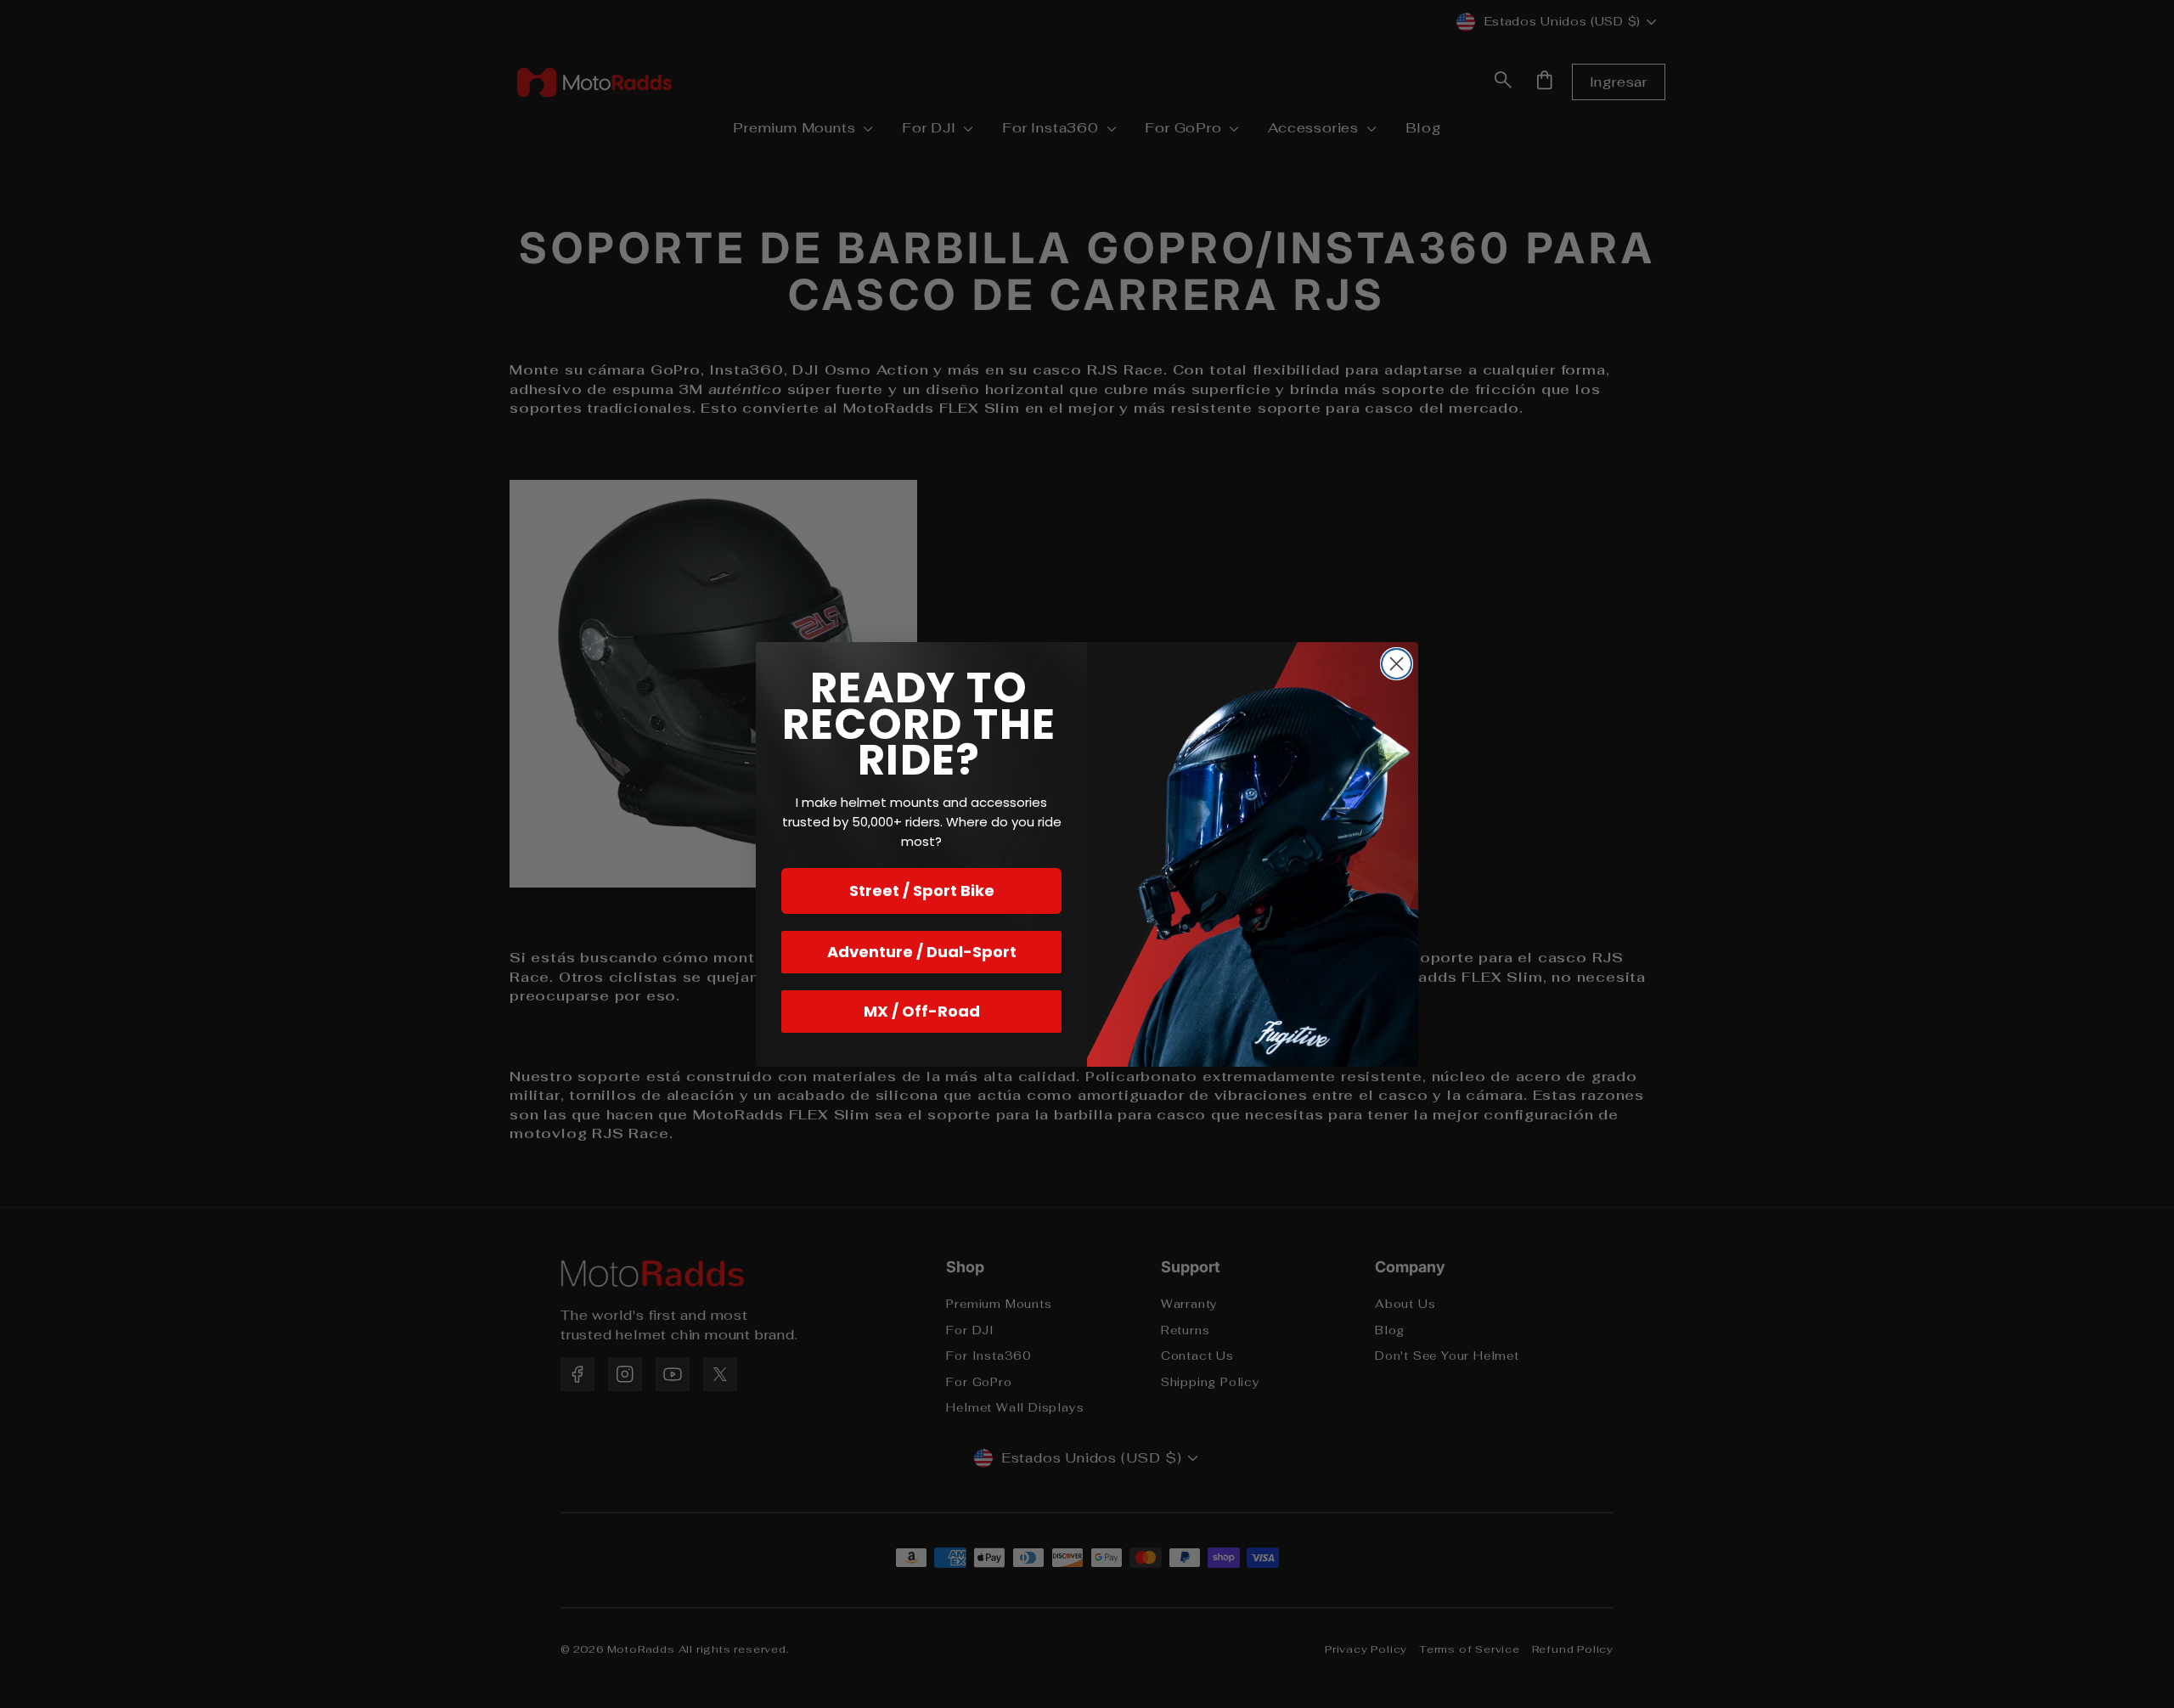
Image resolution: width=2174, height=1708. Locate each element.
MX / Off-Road (922, 1011)
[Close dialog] (1397, 664)
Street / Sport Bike (922, 891)
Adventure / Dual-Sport (922, 952)
